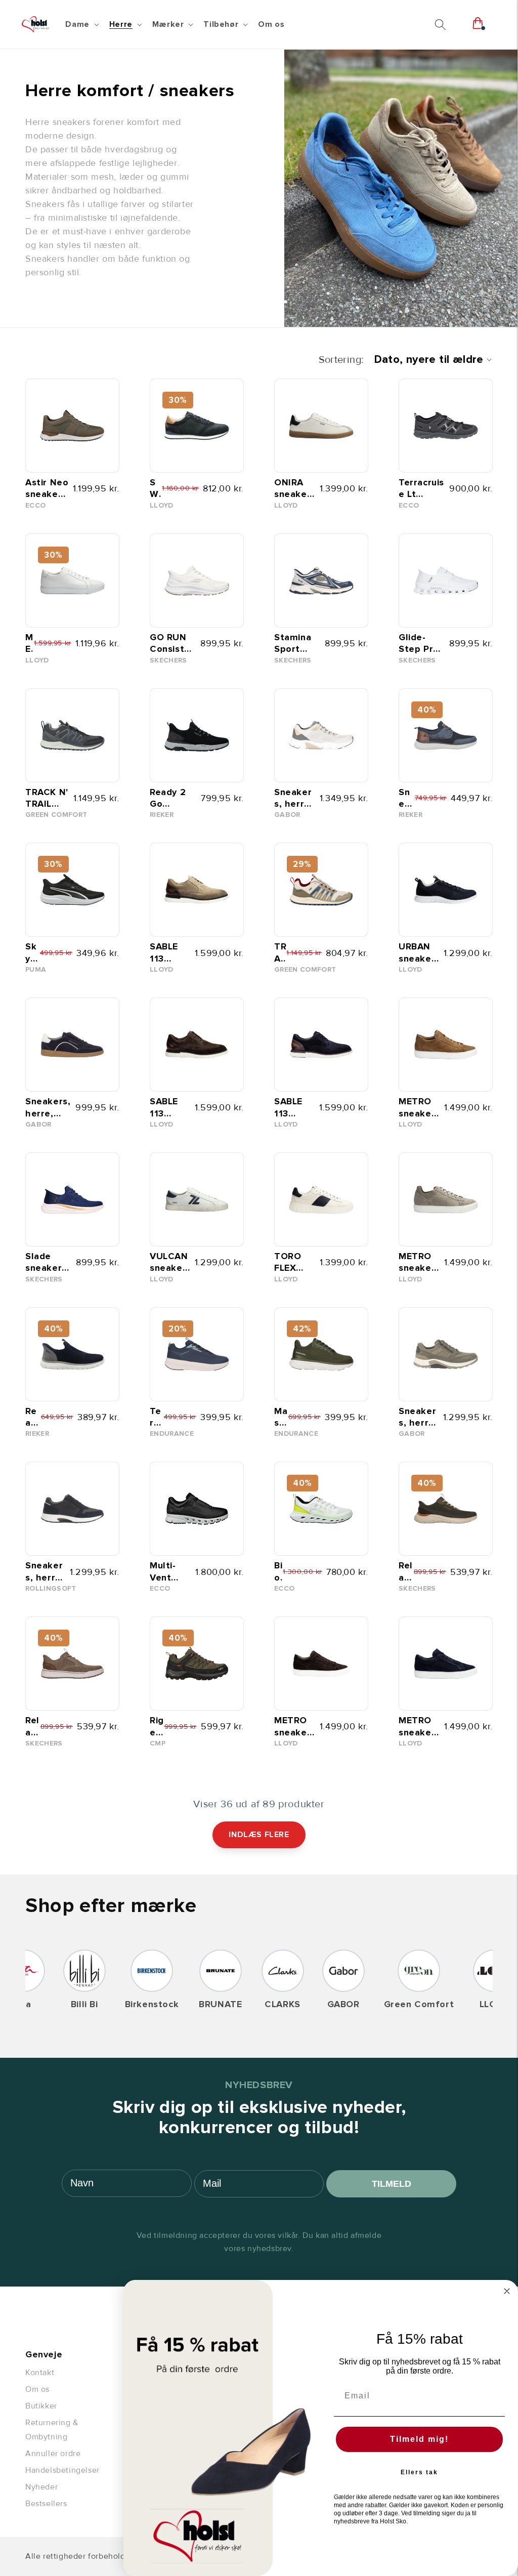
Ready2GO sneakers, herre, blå (33, 1417)
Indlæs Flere (259, 1835)
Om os (37, 2389)
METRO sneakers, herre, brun (419, 1108)
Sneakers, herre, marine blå (45, 1572)
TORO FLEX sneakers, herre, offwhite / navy (295, 1262)
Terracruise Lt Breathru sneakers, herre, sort (421, 489)
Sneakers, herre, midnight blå (48, 1108)
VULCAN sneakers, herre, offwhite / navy (170, 1262)
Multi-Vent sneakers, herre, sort (170, 1572)
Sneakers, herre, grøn (418, 1417)
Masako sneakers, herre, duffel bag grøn (281, 1417)
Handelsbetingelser (62, 2470)
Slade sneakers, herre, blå (48, 1262)
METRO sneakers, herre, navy (419, 1727)
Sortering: (341, 360)
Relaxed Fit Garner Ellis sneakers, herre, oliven (406, 1572)
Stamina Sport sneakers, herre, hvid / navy (296, 643)
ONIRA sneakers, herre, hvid (295, 489)
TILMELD (392, 2184)
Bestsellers (46, 2504)
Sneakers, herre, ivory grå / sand (294, 798)
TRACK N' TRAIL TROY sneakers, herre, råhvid (280, 953)
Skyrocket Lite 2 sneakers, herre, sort (32, 953)
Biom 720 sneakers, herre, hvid (278, 1572)
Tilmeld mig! (419, 2439)
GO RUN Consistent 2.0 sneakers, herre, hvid (172, 643)
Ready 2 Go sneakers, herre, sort (172, 798)
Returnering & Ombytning (52, 2430)
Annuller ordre (53, 2454)
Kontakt (40, 2373)
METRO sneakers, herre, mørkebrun (295, 1727)
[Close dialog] (507, 2291)
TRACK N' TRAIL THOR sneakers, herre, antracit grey (47, 798)
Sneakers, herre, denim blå (406, 798)
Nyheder (41, 2487)
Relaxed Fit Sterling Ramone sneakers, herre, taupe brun (33, 1727)
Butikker (41, 2406)
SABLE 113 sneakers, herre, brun (169, 1108)
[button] (81, 25)
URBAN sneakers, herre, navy (418, 953)
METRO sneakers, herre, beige (419, 1262)
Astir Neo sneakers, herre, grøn (47, 489)
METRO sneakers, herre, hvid (30, 643)
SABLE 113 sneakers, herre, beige (169, 953)
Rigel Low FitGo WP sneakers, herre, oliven (157, 1727)
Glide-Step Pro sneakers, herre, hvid (421, 643)
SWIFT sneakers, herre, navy (156, 489)
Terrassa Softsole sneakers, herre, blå (157, 1417)
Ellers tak (419, 2472)
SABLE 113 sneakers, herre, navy (293, 1108)
